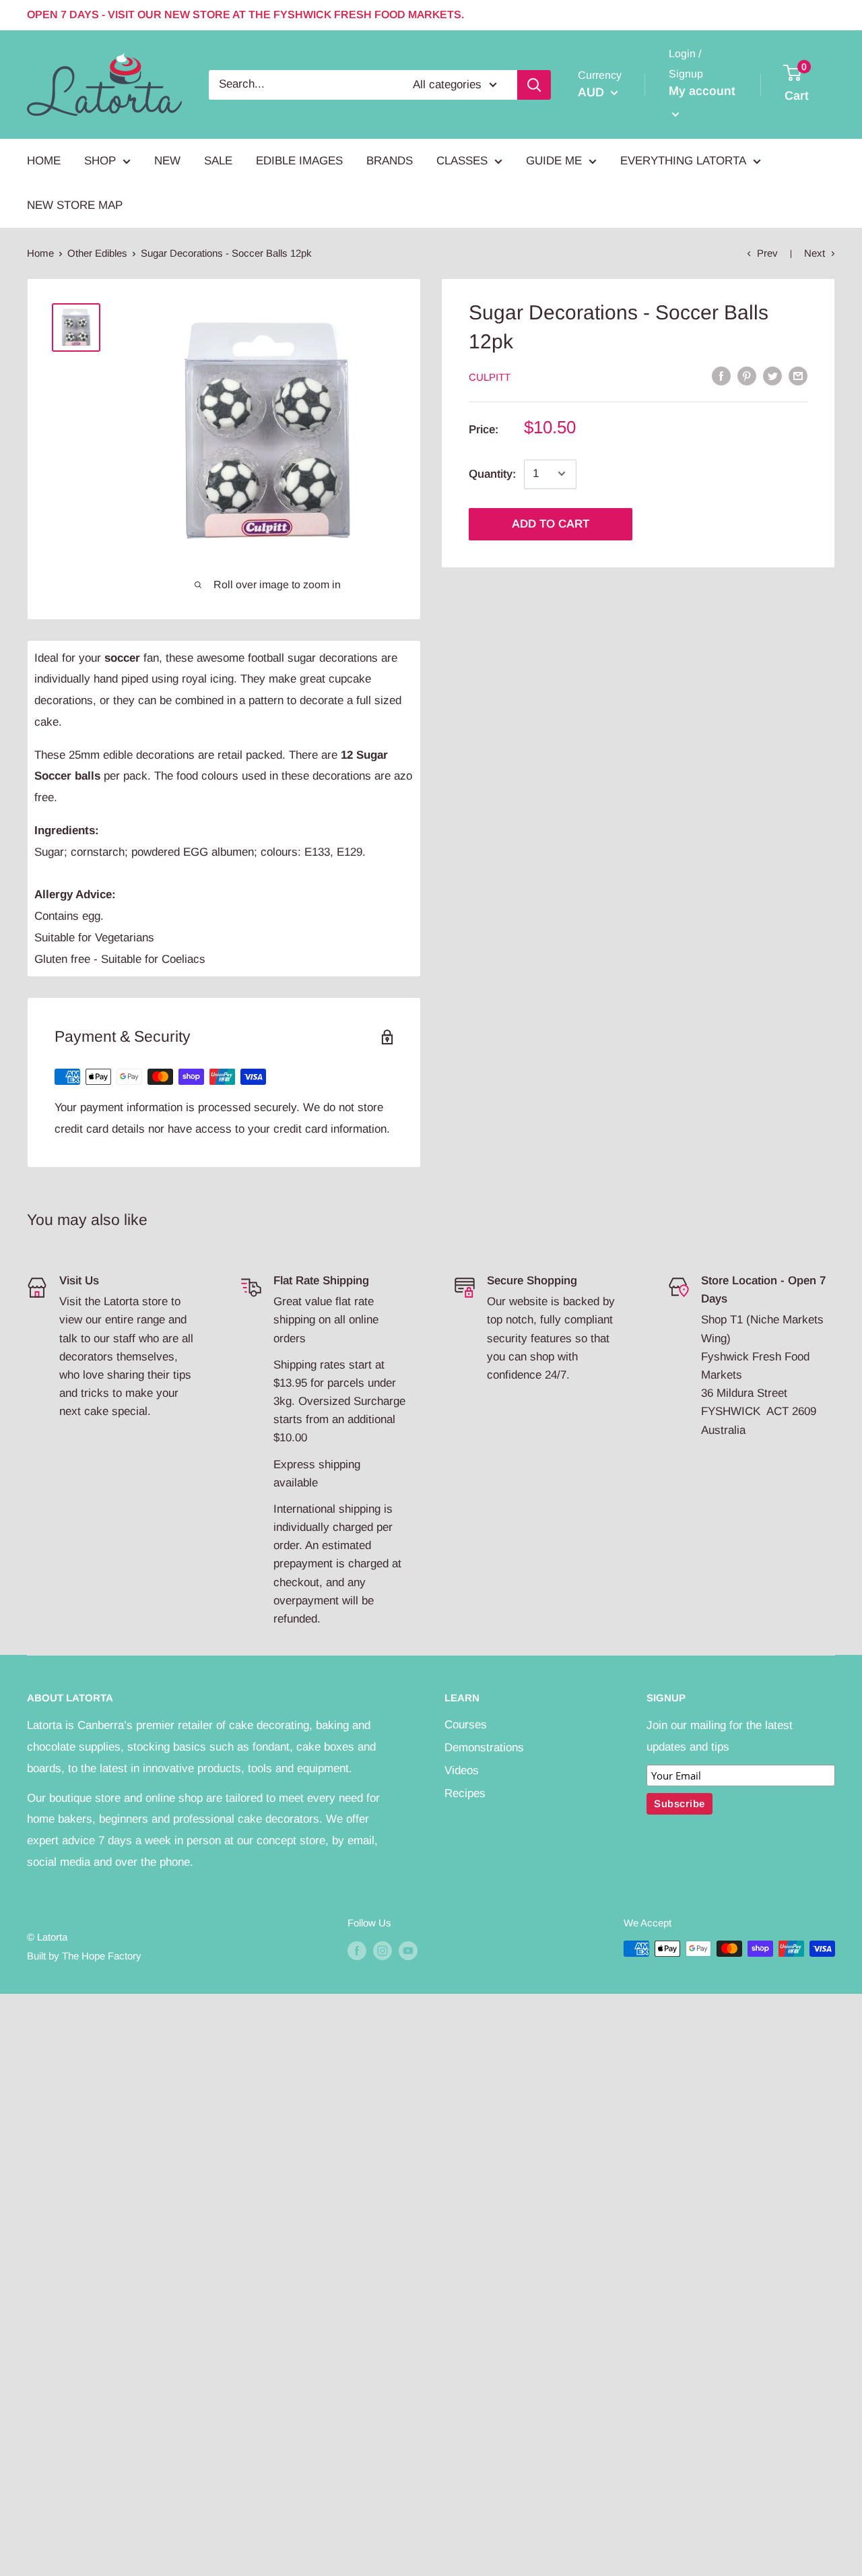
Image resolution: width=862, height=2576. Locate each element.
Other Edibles (97, 253)
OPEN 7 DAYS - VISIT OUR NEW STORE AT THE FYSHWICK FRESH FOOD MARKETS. (245, 14)
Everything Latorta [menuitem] (683, 161)
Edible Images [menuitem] (299, 161)
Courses (466, 1725)
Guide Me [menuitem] (554, 161)
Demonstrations (484, 1748)
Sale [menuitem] (218, 161)
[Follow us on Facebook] (357, 1950)
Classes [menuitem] (462, 161)
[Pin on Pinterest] (747, 376)
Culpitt (490, 376)
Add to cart (551, 523)
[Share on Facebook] (721, 376)
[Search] (534, 84)
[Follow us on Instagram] (383, 1950)
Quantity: (492, 473)
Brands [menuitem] (390, 161)
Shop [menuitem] (100, 161)
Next (815, 253)
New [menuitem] (167, 161)
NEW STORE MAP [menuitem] (75, 205)
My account (702, 91)
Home (40, 253)
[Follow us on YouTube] (408, 1950)
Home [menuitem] (44, 161)
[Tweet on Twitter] (772, 376)
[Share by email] (798, 376)
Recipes (465, 1793)
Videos (462, 1770)
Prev (767, 253)
